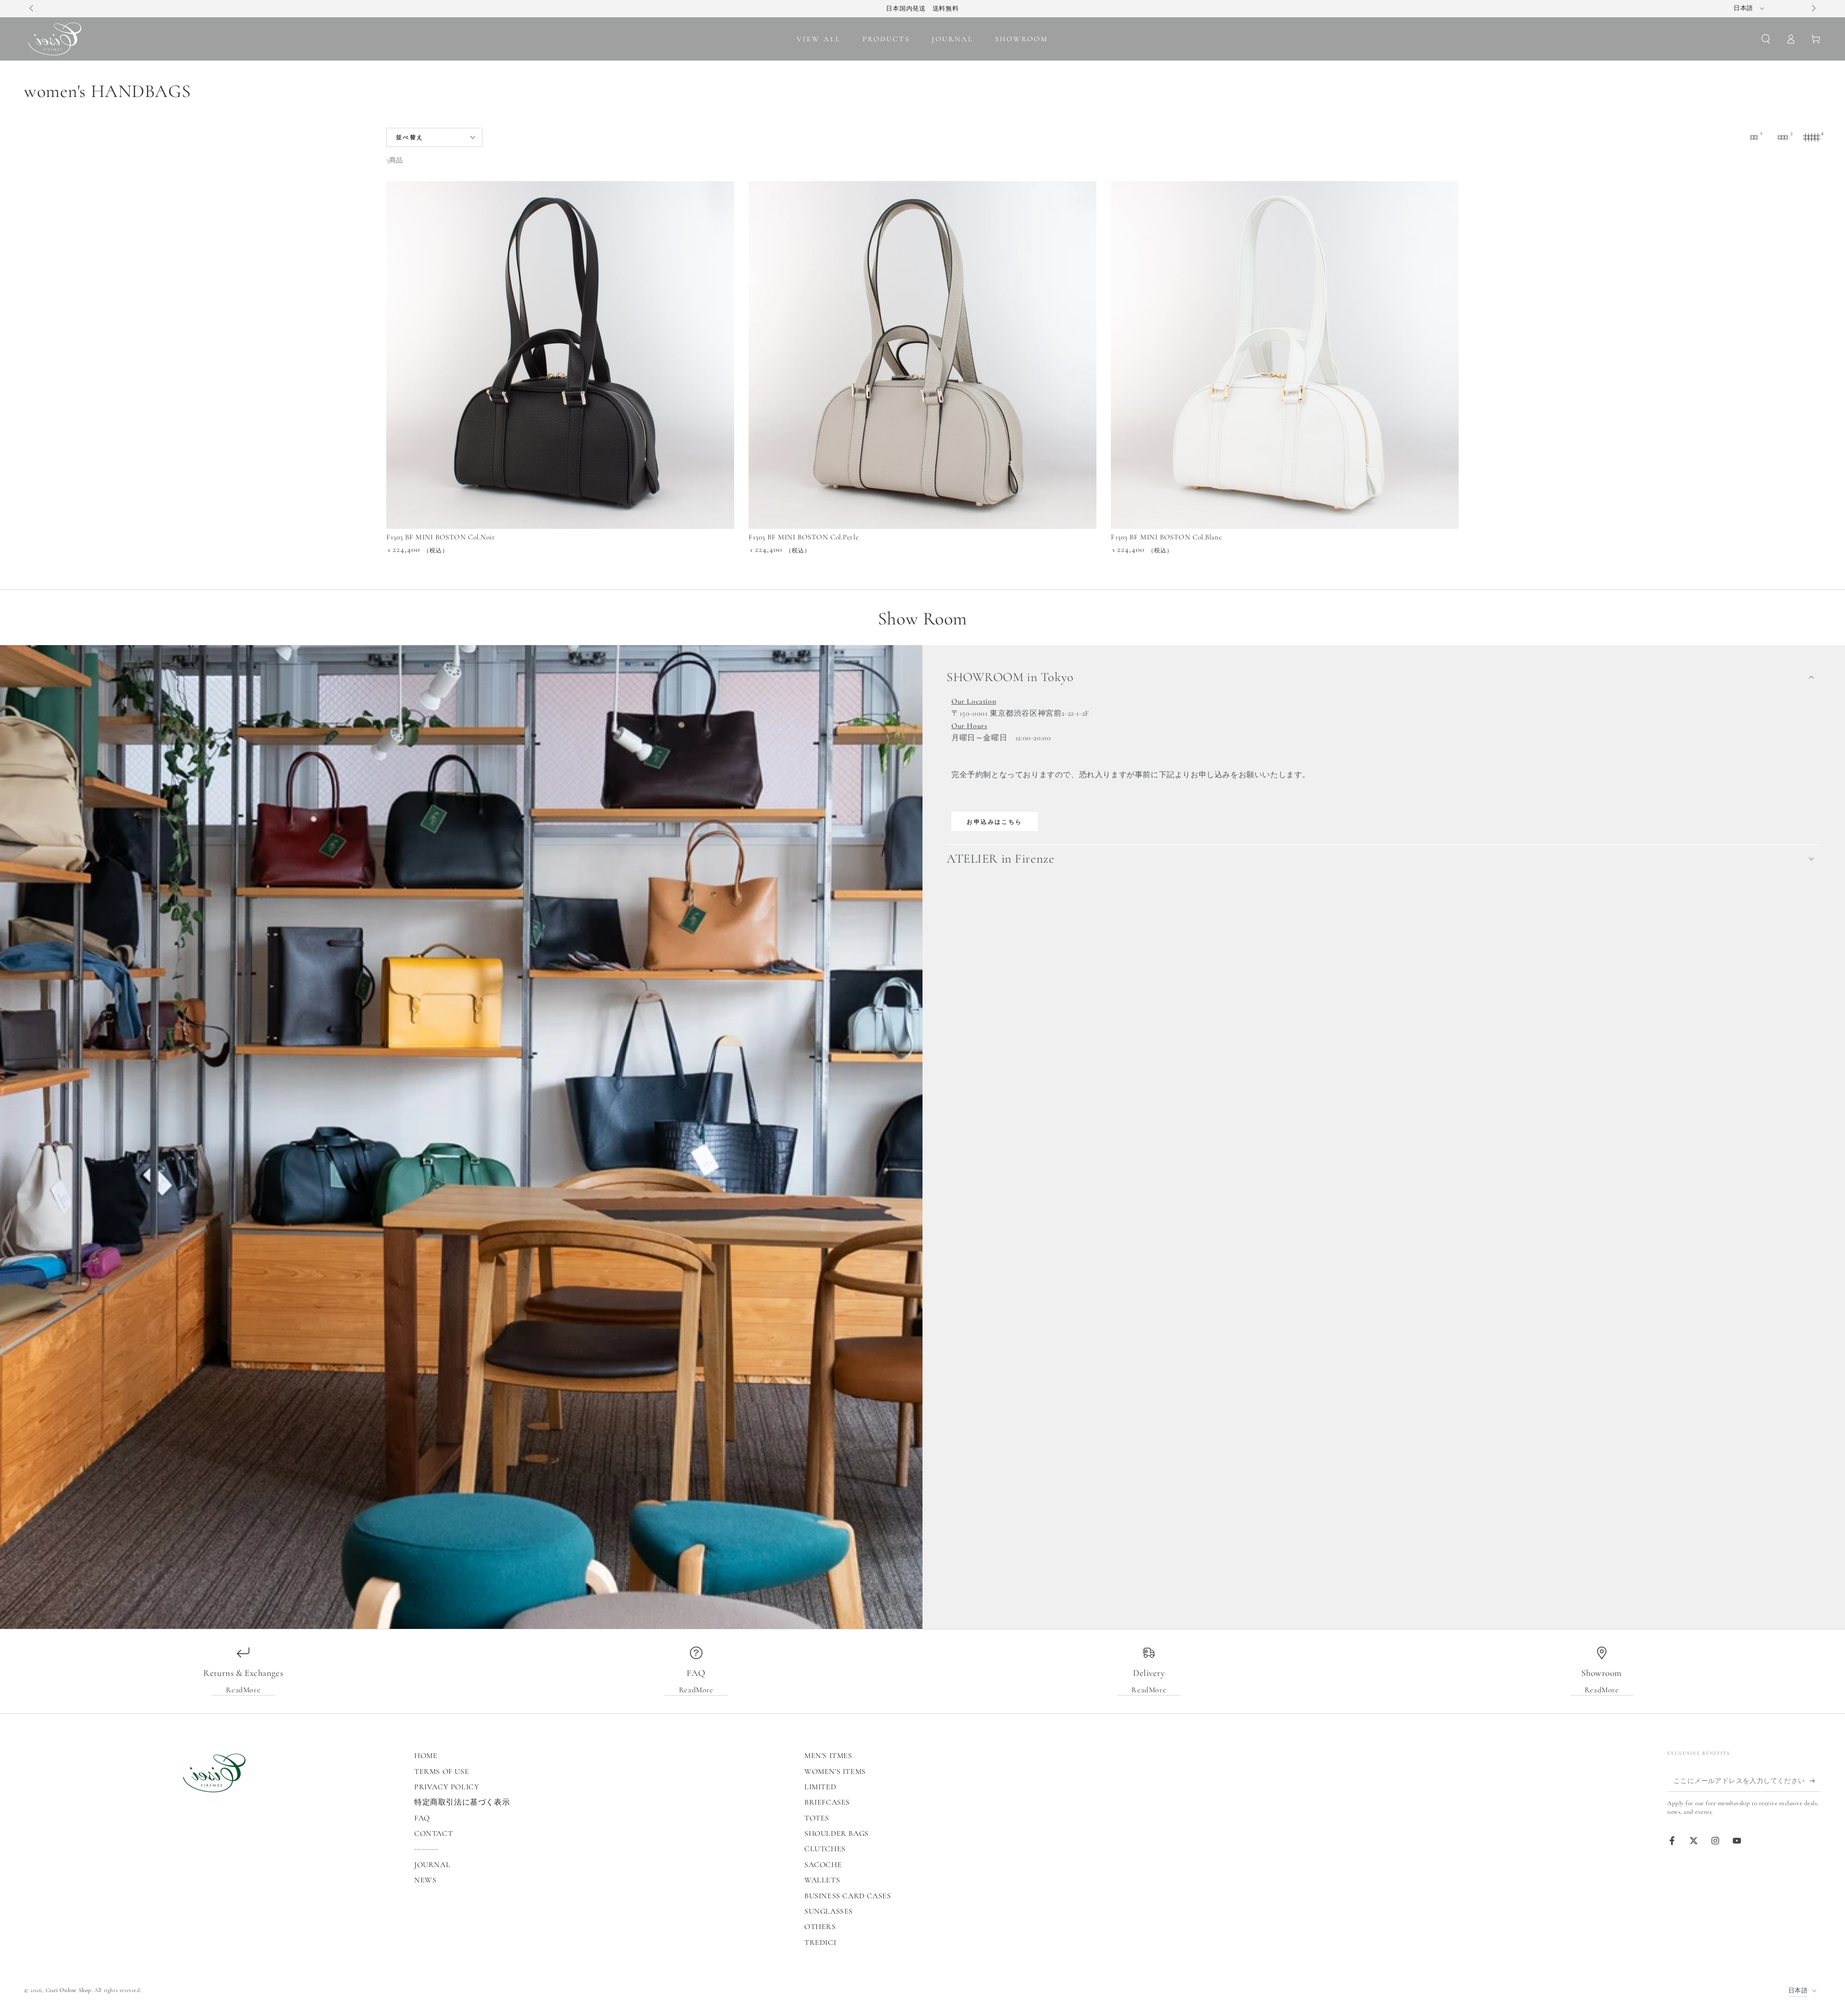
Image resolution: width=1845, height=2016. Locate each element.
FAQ (422, 1818)
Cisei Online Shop (68, 1990)
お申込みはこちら (994, 822)
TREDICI (820, 1943)
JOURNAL (432, 1865)
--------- (426, 1849)
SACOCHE (823, 1865)
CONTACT (433, 1833)
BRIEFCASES (827, 1802)
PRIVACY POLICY (447, 1787)
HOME (426, 1756)
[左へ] (32, 9)
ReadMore (243, 1690)
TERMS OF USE (442, 1772)
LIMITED (820, 1787)
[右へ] (1813, 9)
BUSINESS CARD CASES (848, 1896)
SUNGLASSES (829, 1911)
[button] (1766, 39)
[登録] (1815, 1781)
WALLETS (822, 1880)
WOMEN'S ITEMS (835, 1772)
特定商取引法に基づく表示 (462, 1802)
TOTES (817, 1818)
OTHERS (820, 1927)
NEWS (425, 1880)
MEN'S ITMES (828, 1756)
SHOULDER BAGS (836, 1833)
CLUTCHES (825, 1849)
